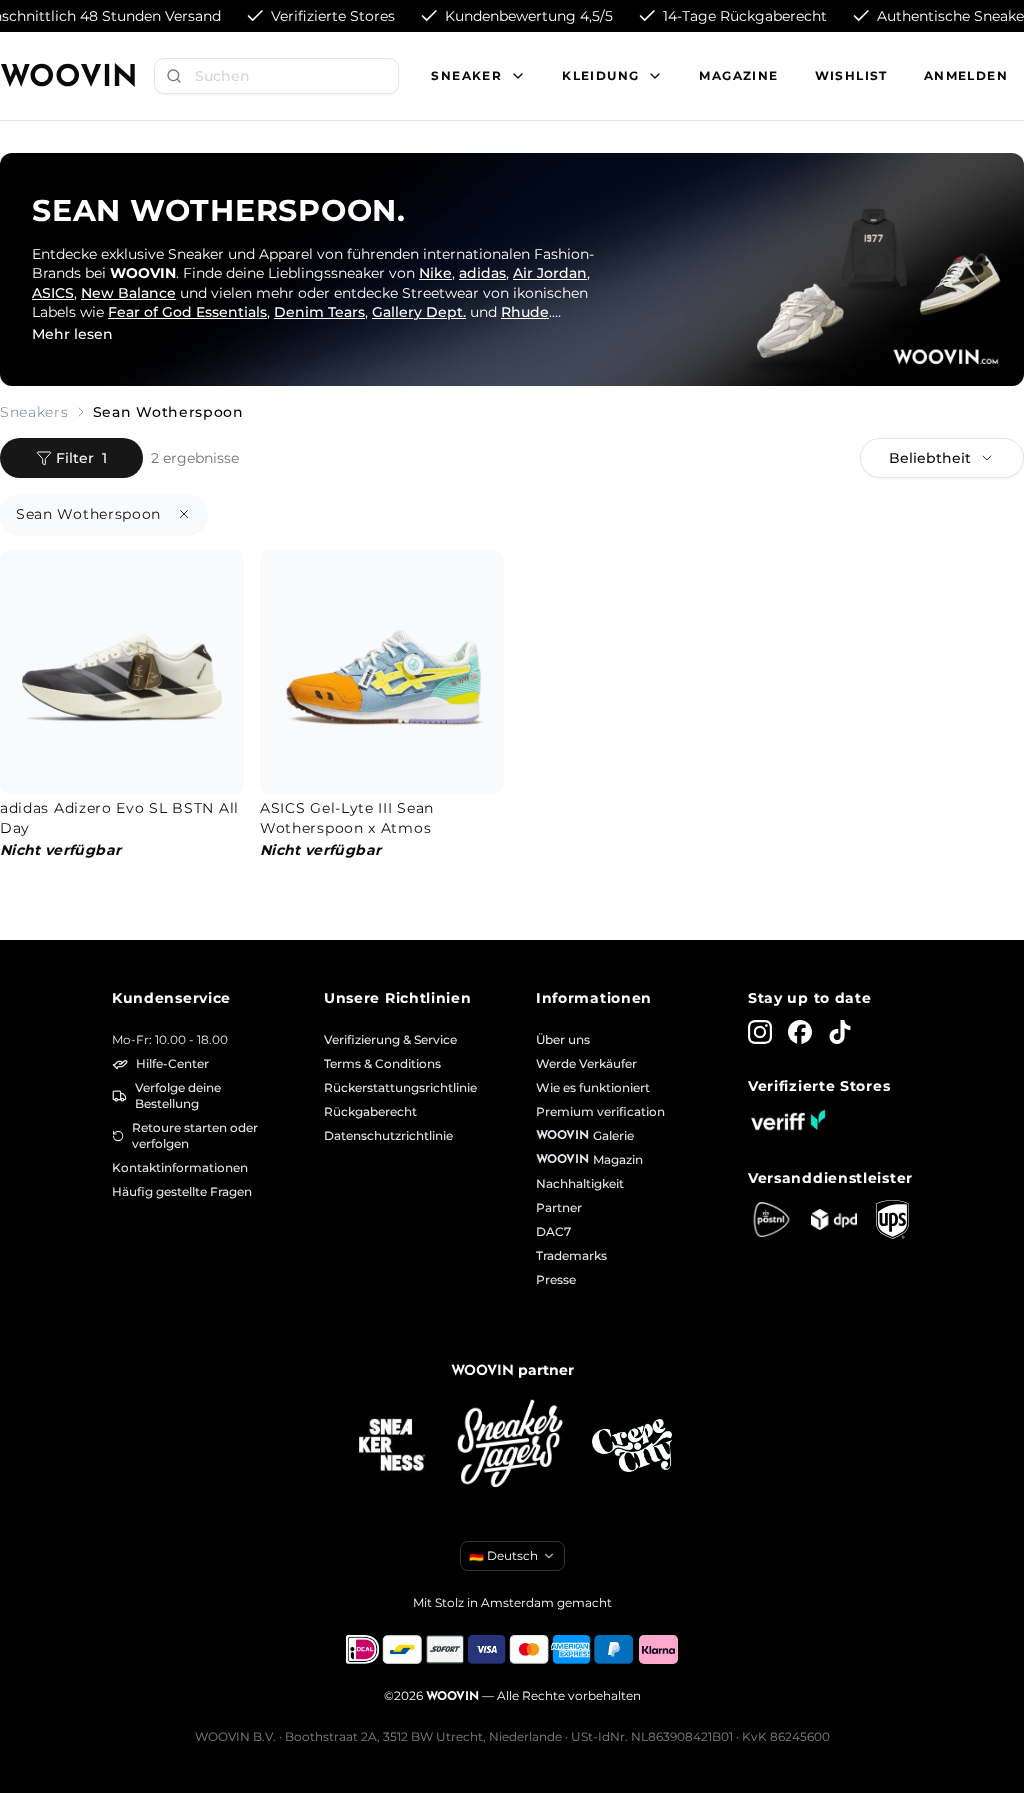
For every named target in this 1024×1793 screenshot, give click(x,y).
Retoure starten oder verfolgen (195, 1135)
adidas (482, 273)
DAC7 (553, 1231)
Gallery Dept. (419, 312)
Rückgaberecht (370, 1111)
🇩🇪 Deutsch (503, 1555)
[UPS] (892, 1219)
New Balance (128, 293)
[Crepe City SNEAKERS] (632, 1445)
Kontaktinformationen (180, 1167)
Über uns (563, 1039)
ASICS (53, 293)
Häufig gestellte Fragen (182, 1191)
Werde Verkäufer (586, 1063)
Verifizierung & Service (390, 1039)
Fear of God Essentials (187, 312)
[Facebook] (800, 1032)
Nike (435, 273)
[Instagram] (760, 1032)
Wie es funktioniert (593, 1087)
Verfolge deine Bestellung (178, 1095)
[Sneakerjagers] (512, 1445)
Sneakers (34, 412)
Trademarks (571, 1255)
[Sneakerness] (392, 1446)
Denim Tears (319, 312)
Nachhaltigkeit (580, 1183)
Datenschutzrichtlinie (388, 1135)
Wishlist (851, 75)
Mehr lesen (72, 334)
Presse (556, 1279)
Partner (559, 1207)
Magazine (738, 75)
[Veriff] (788, 1120)
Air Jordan (550, 273)
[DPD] (834, 1219)
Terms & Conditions (382, 1063)
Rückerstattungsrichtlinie (400, 1087)
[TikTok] (840, 1032)
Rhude (525, 312)
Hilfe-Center (172, 1063)
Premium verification (600, 1111)
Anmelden (966, 75)
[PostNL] (771, 1219)
